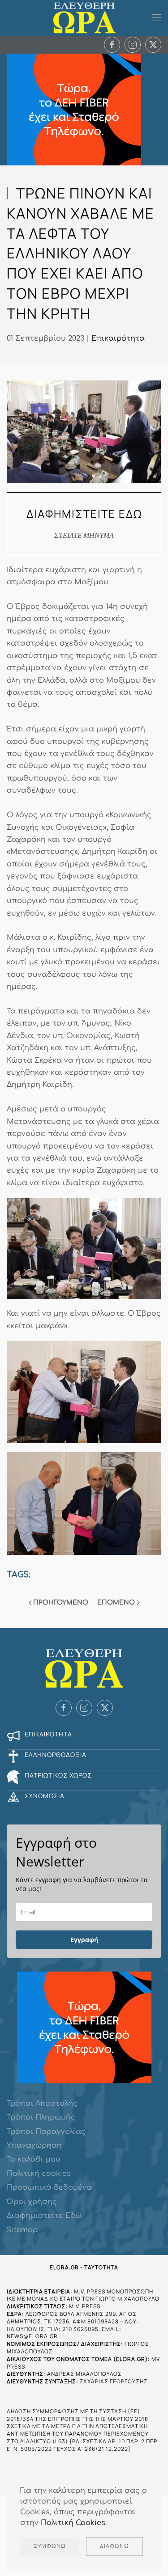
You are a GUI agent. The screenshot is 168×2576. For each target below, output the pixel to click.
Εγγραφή (84, 1940)
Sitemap (22, 2230)
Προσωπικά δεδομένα (49, 2187)
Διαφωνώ (114, 2546)
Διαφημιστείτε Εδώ (44, 2216)
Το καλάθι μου (34, 2159)
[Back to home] (84, 18)
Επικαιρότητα (118, 338)
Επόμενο (116, 1603)
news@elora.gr (32, 2336)
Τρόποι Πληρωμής (41, 2117)
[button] (157, 18)
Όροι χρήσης (32, 2202)
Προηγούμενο (61, 1603)
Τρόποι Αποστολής (42, 2103)
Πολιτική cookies (39, 2174)
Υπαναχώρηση (34, 2145)
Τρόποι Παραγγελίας (46, 2132)
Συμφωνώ (50, 2546)
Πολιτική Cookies (73, 2523)
